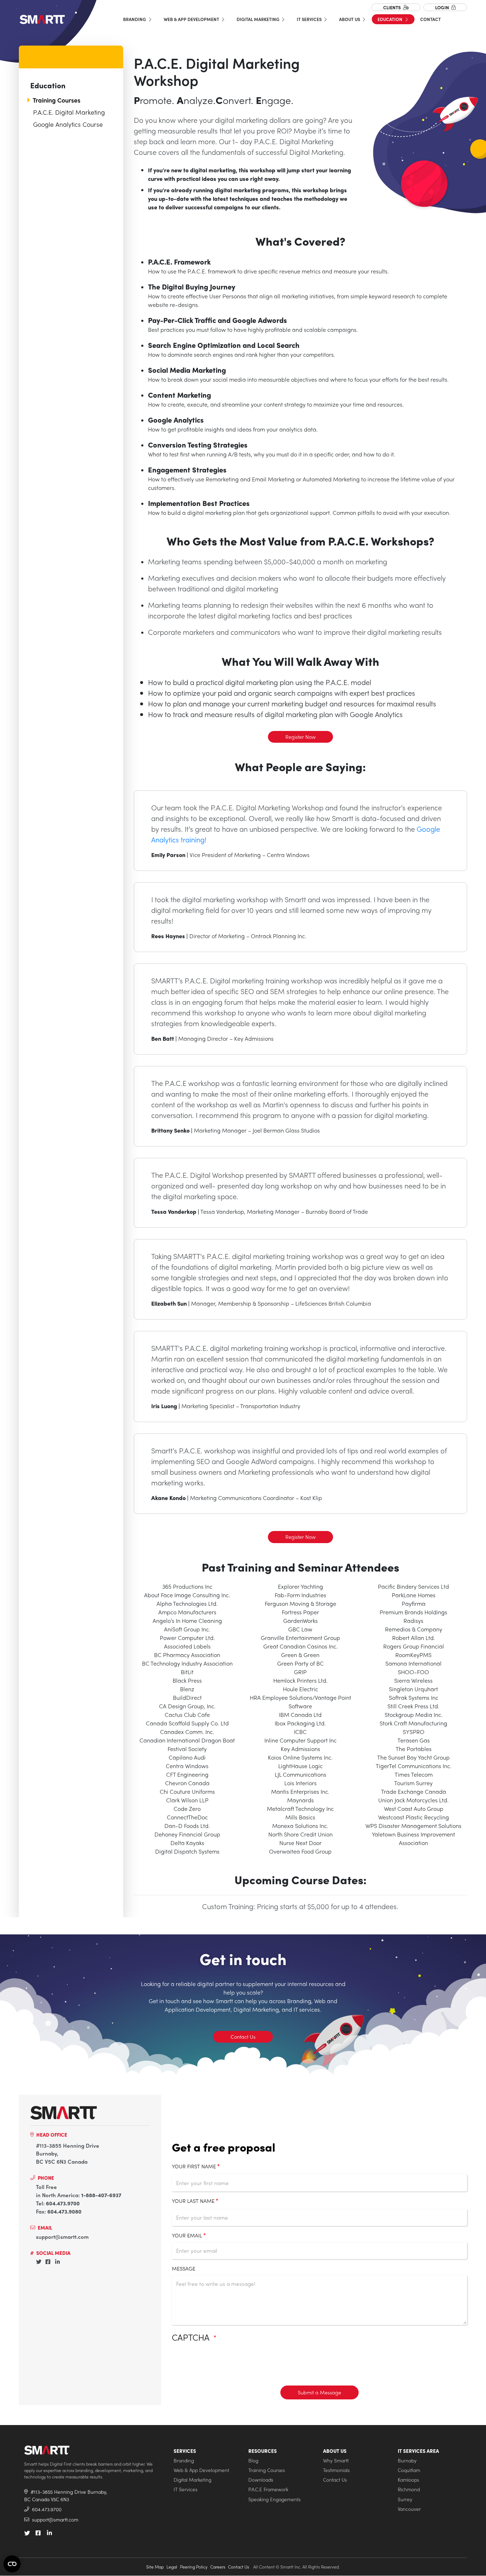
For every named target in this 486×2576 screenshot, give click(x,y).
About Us (350, 19)
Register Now (300, 737)
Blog (253, 2460)
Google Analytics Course (68, 124)
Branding (135, 19)
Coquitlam (409, 2470)
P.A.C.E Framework (268, 2489)
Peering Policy (194, 2567)
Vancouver (409, 2509)
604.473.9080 (64, 2211)
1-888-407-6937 (101, 2195)
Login (443, 7)
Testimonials (336, 2470)
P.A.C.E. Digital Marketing (69, 112)
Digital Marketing (258, 19)
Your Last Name (193, 2201)
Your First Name (194, 2166)
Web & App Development (192, 19)
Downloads (261, 2480)
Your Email (187, 2235)
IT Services (310, 19)
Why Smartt (336, 2460)
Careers (218, 2567)
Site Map (155, 2567)
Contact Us (243, 2037)
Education (390, 19)
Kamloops (408, 2480)
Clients (392, 7)
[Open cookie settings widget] (12, 2564)
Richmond (409, 2489)
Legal (172, 2567)
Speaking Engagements (274, 2499)
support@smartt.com (62, 2237)
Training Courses (57, 100)
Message (184, 2268)
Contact (430, 19)
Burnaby (407, 2460)
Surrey (405, 2499)
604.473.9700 (63, 2203)
